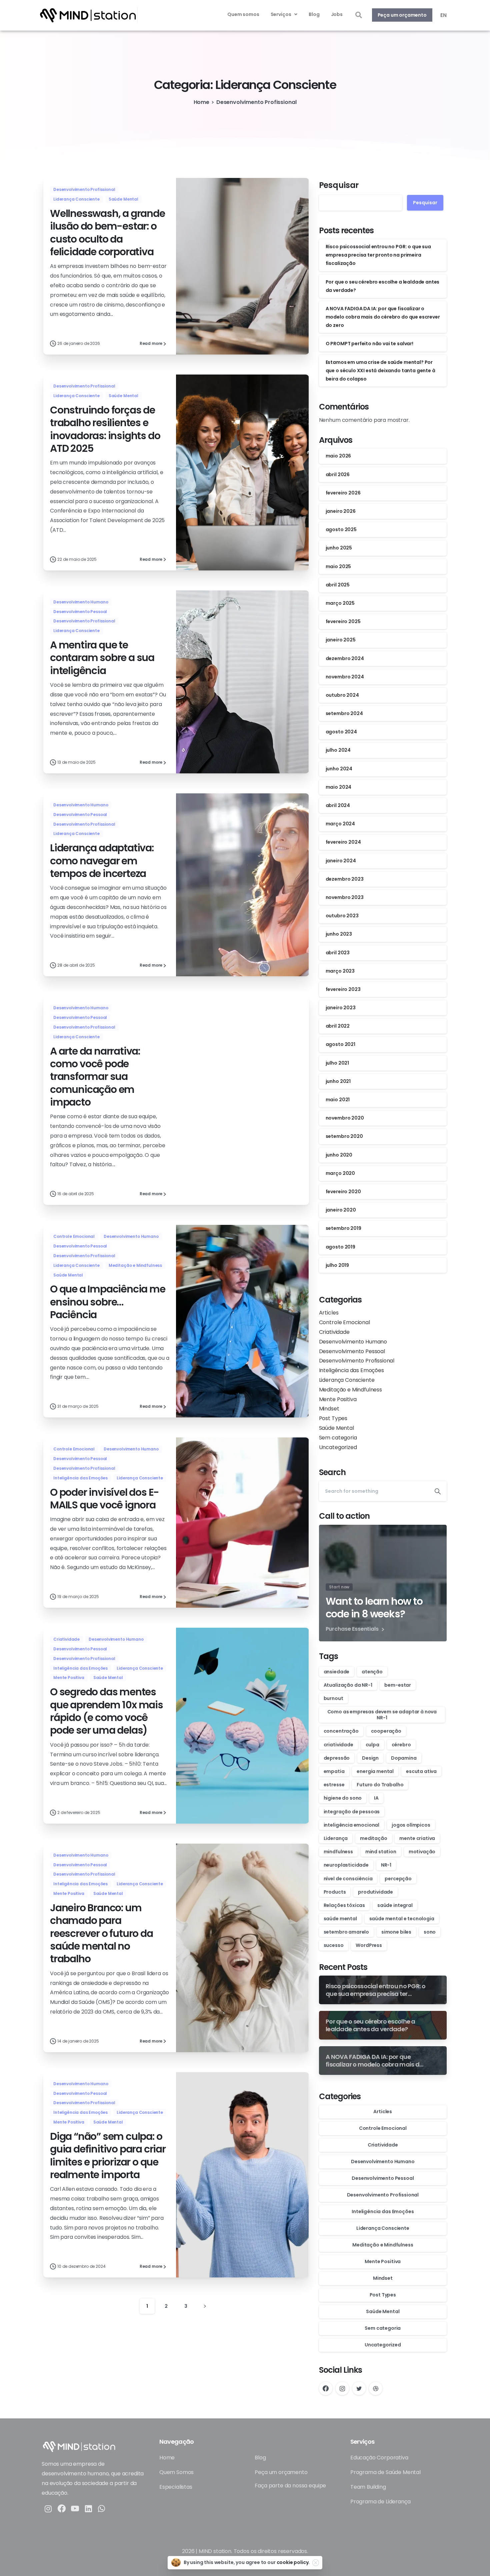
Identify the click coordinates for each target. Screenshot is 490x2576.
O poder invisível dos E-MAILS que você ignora (104, 1499)
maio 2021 (338, 1100)
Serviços (281, 14)
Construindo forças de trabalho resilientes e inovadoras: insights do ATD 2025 (105, 429)
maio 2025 (338, 566)
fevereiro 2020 (343, 1192)
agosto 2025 (341, 529)
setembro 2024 (344, 713)
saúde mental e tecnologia (402, 1919)
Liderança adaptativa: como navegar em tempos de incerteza (102, 861)
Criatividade (334, 1332)
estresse (334, 1785)
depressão (337, 1758)
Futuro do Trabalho (380, 1785)
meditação (374, 1838)
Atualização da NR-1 (348, 1685)
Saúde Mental (336, 1428)
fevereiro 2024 (343, 842)
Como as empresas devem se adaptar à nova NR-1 (382, 1715)
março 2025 (340, 603)
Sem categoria (338, 1438)
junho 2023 (339, 934)
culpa (372, 1745)
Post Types (333, 1418)
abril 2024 (338, 805)
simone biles (396, 1932)
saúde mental (340, 1919)
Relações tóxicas (344, 1905)
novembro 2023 (345, 897)
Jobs (337, 14)
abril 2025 (338, 585)
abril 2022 (338, 1026)
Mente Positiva (338, 1399)
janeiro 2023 (341, 1008)
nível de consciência (348, 1879)
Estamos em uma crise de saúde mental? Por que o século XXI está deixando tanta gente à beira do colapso (380, 371)
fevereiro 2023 (343, 989)
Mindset (329, 1409)
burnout (333, 1698)
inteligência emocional (351, 1825)
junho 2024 (339, 769)
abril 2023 (338, 953)
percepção (398, 1879)
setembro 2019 (343, 1228)
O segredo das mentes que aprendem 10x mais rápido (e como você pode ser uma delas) (106, 1711)
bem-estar (398, 1685)
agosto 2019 (340, 1247)
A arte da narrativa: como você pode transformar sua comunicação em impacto (95, 1077)
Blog (314, 14)
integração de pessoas (352, 1812)
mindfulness (338, 1852)
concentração (341, 1731)
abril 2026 (338, 474)
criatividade (338, 1745)
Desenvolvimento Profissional (256, 102)
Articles (329, 1313)
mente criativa (417, 1838)
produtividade (375, 1892)
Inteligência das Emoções (351, 1370)
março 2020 (340, 1173)
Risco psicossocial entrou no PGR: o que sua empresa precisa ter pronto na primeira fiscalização (378, 255)
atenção (372, 1672)
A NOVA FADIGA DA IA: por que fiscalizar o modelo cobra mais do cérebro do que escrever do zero (383, 317)
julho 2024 (338, 750)
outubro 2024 (342, 695)
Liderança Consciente (347, 1380)
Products (335, 1892)
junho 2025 (339, 548)
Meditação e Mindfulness (350, 1390)
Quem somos (243, 14)
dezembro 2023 (345, 879)
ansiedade (337, 1672)
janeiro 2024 (341, 861)
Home (201, 102)
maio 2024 (339, 787)
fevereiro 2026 (343, 493)
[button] (358, 15)
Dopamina (404, 1758)
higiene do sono (343, 1798)
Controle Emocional (344, 1322)
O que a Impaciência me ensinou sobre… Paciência (108, 1302)
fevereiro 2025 (343, 621)
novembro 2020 (345, 1118)
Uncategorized (338, 1447)
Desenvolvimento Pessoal (352, 1351)
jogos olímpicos (411, 1825)
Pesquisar (339, 185)
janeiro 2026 (341, 511)
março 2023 (340, 971)
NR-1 (386, 1865)
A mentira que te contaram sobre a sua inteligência (102, 658)
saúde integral (395, 1905)
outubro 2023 (342, 916)
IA (376, 1798)
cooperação (386, 1731)
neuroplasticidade (346, 1865)
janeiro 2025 (341, 640)
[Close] (316, 2563)
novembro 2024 (345, 677)
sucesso (334, 1945)
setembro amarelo (346, 1932)
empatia (334, 1771)
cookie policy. (293, 2562)
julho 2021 (337, 1063)
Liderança (336, 1838)
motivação (422, 1852)
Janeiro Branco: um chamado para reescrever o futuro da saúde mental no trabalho (101, 1933)
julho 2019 (337, 1265)
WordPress (369, 1945)
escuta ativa (421, 1771)
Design (370, 1758)
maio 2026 (338, 456)
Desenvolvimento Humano (353, 1342)
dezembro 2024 (345, 658)
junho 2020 (339, 1155)
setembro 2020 (344, 1136)
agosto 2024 (341, 732)
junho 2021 (338, 1081)
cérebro (401, 1745)
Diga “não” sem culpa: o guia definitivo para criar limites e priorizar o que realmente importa (108, 2155)
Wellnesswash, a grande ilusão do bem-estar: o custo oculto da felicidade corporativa (107, 233)
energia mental (375, 1771)
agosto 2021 (340, 1044)
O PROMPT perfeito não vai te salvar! (369, 344)
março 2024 (340, 824)
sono (430, 1932)
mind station (381, 1852)
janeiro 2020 (341, 1210)
